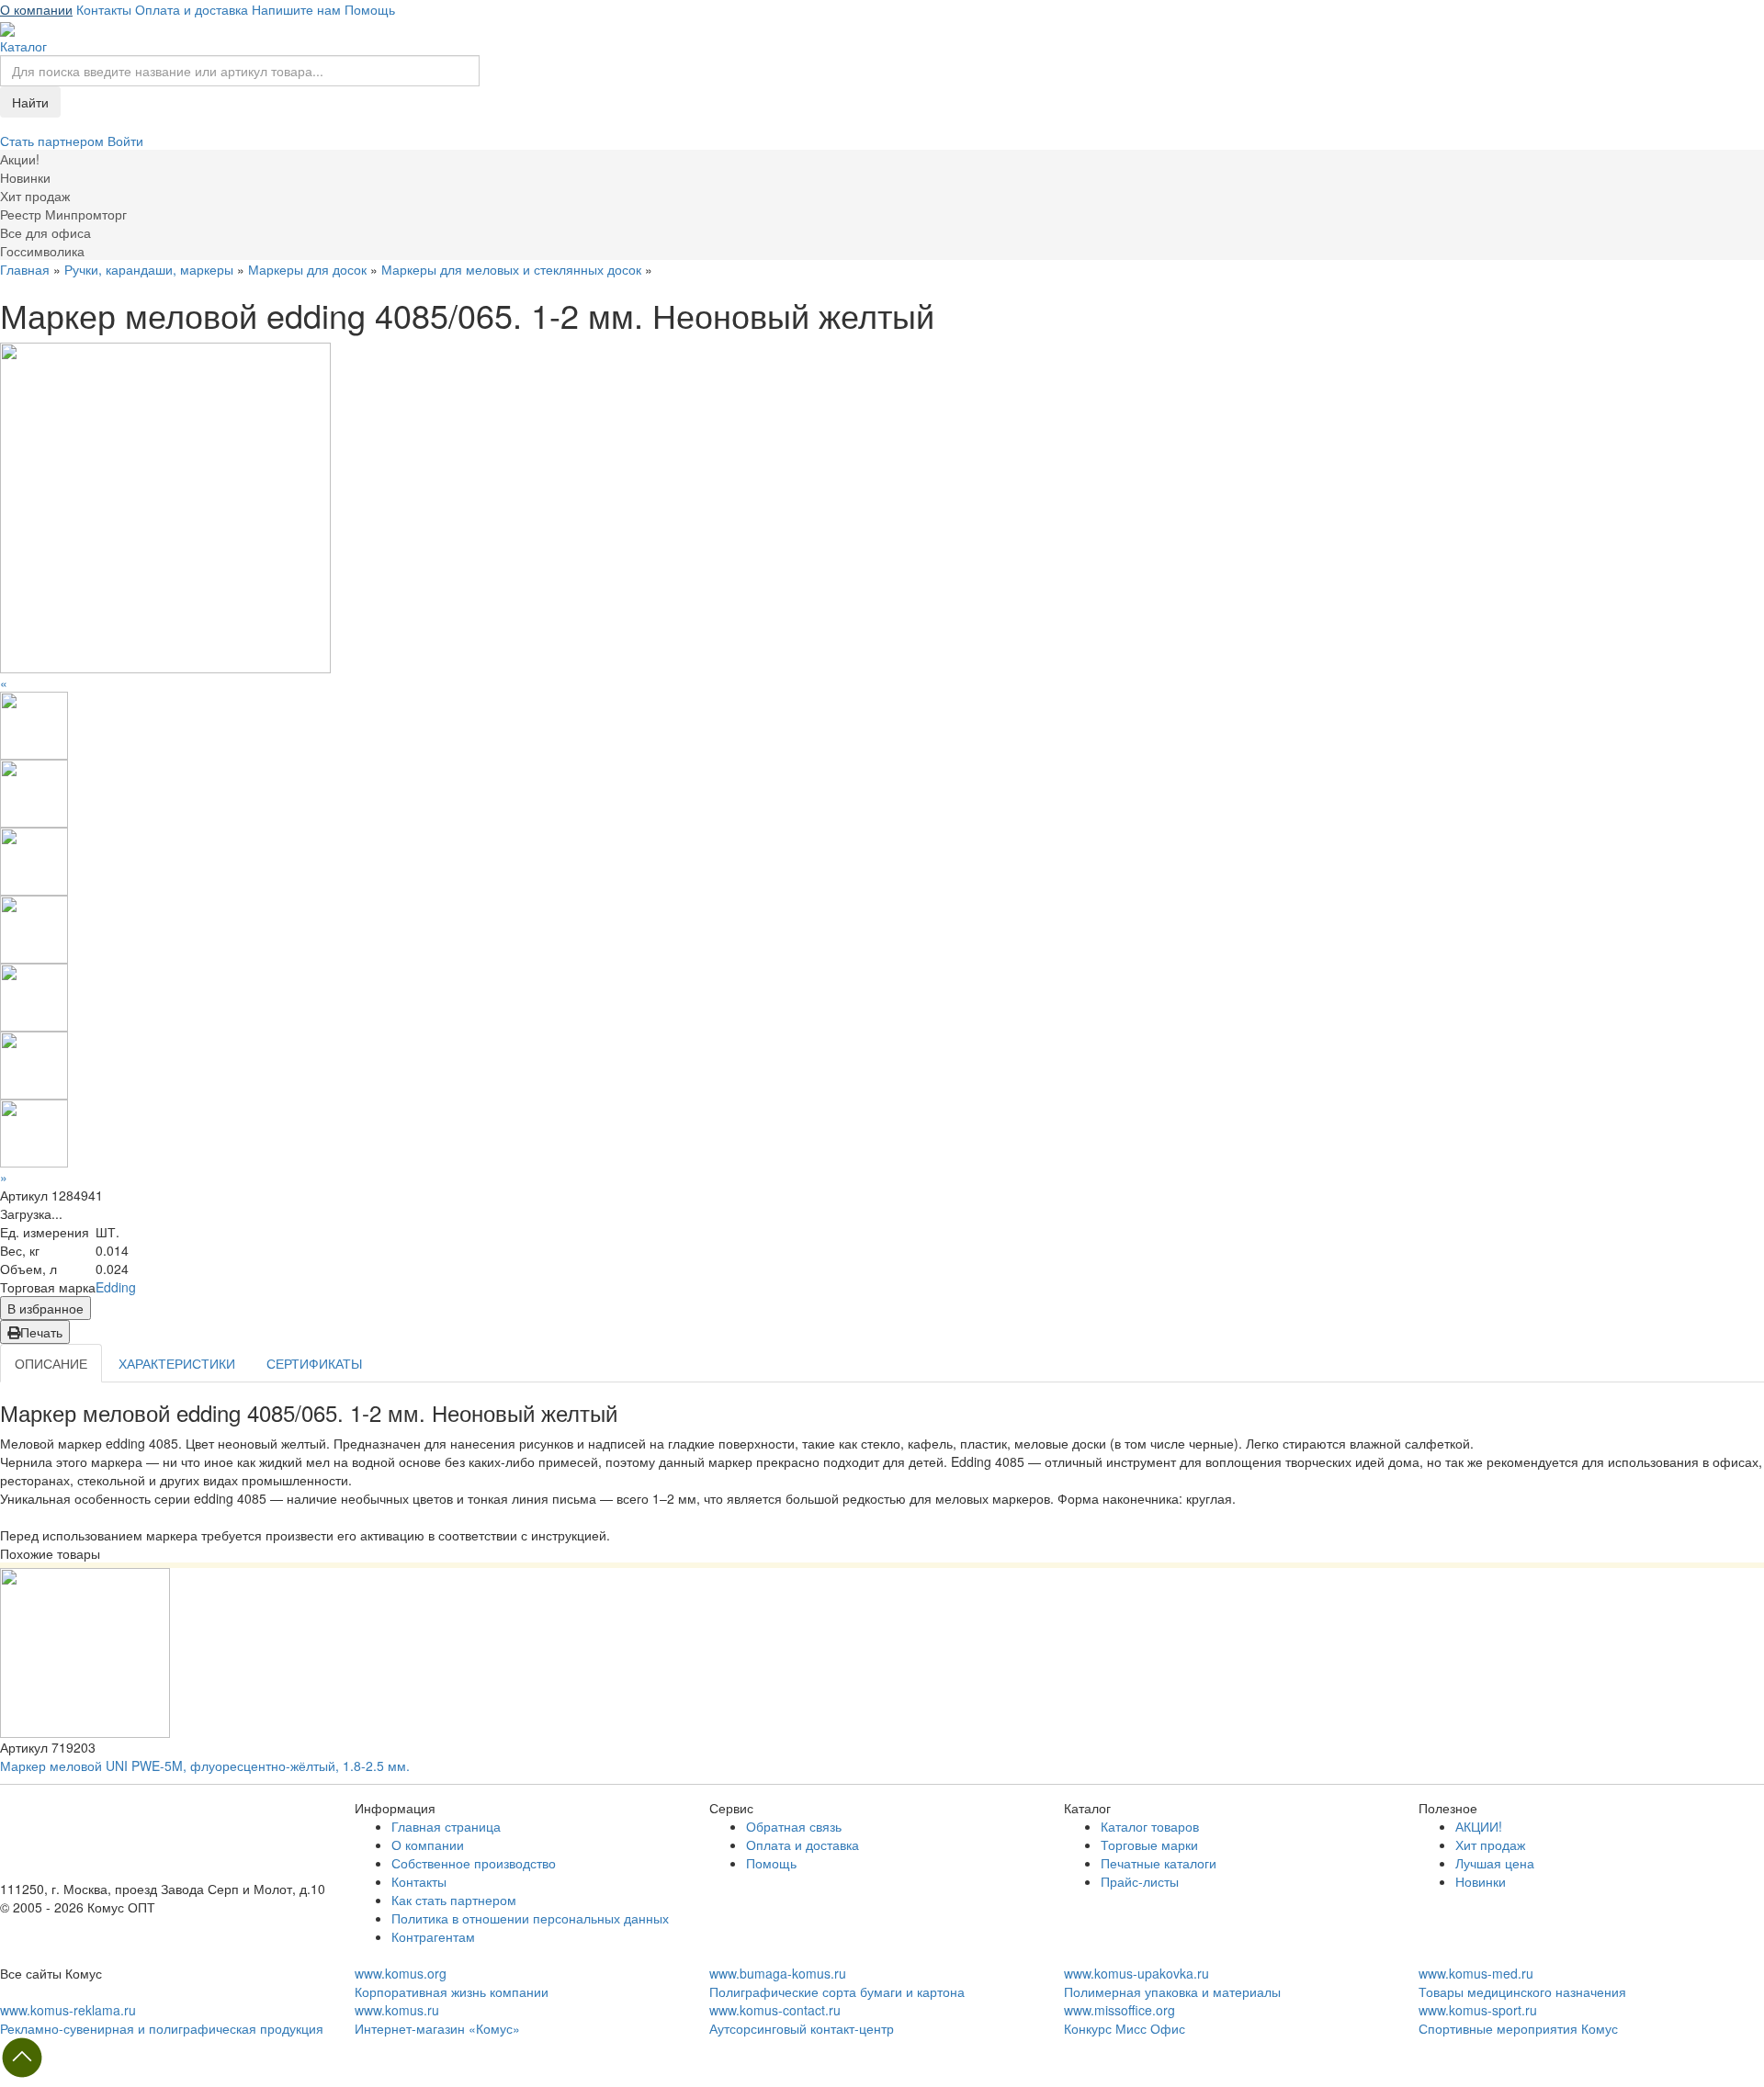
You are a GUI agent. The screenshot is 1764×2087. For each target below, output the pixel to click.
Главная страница (446, 1826)
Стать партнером (54, 141)
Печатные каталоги (1159, 1863)
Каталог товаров (1150, 1826)
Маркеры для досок (307, 269)
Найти (30, 102)
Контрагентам (433, 1936)
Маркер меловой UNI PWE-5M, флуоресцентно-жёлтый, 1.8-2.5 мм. (205, 1765)
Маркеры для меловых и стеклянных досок (511, 269)
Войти (125, 141)
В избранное (45, 1308)
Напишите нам (296, 9)
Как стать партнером (454, 1900)
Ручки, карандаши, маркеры (149, 269)
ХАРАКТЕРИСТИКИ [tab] (177, 1363)
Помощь (370, 9)
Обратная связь (794, 1826)
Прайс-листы (1140, 1881)
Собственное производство (474, 1863)
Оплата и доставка (192, 9)
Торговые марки (1149, 1844)
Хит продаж (1490, 1844)
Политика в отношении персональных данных (530, 1918)
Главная (25, 269)
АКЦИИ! (1479, 1826)
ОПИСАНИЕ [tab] (51, 1363)
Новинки (1481, 1881)
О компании (36, 9)
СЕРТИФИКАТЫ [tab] (314, 1363)
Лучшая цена (1495, 1863)
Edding (116, 1287)
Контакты (104, 9)
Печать (41, 1332)
